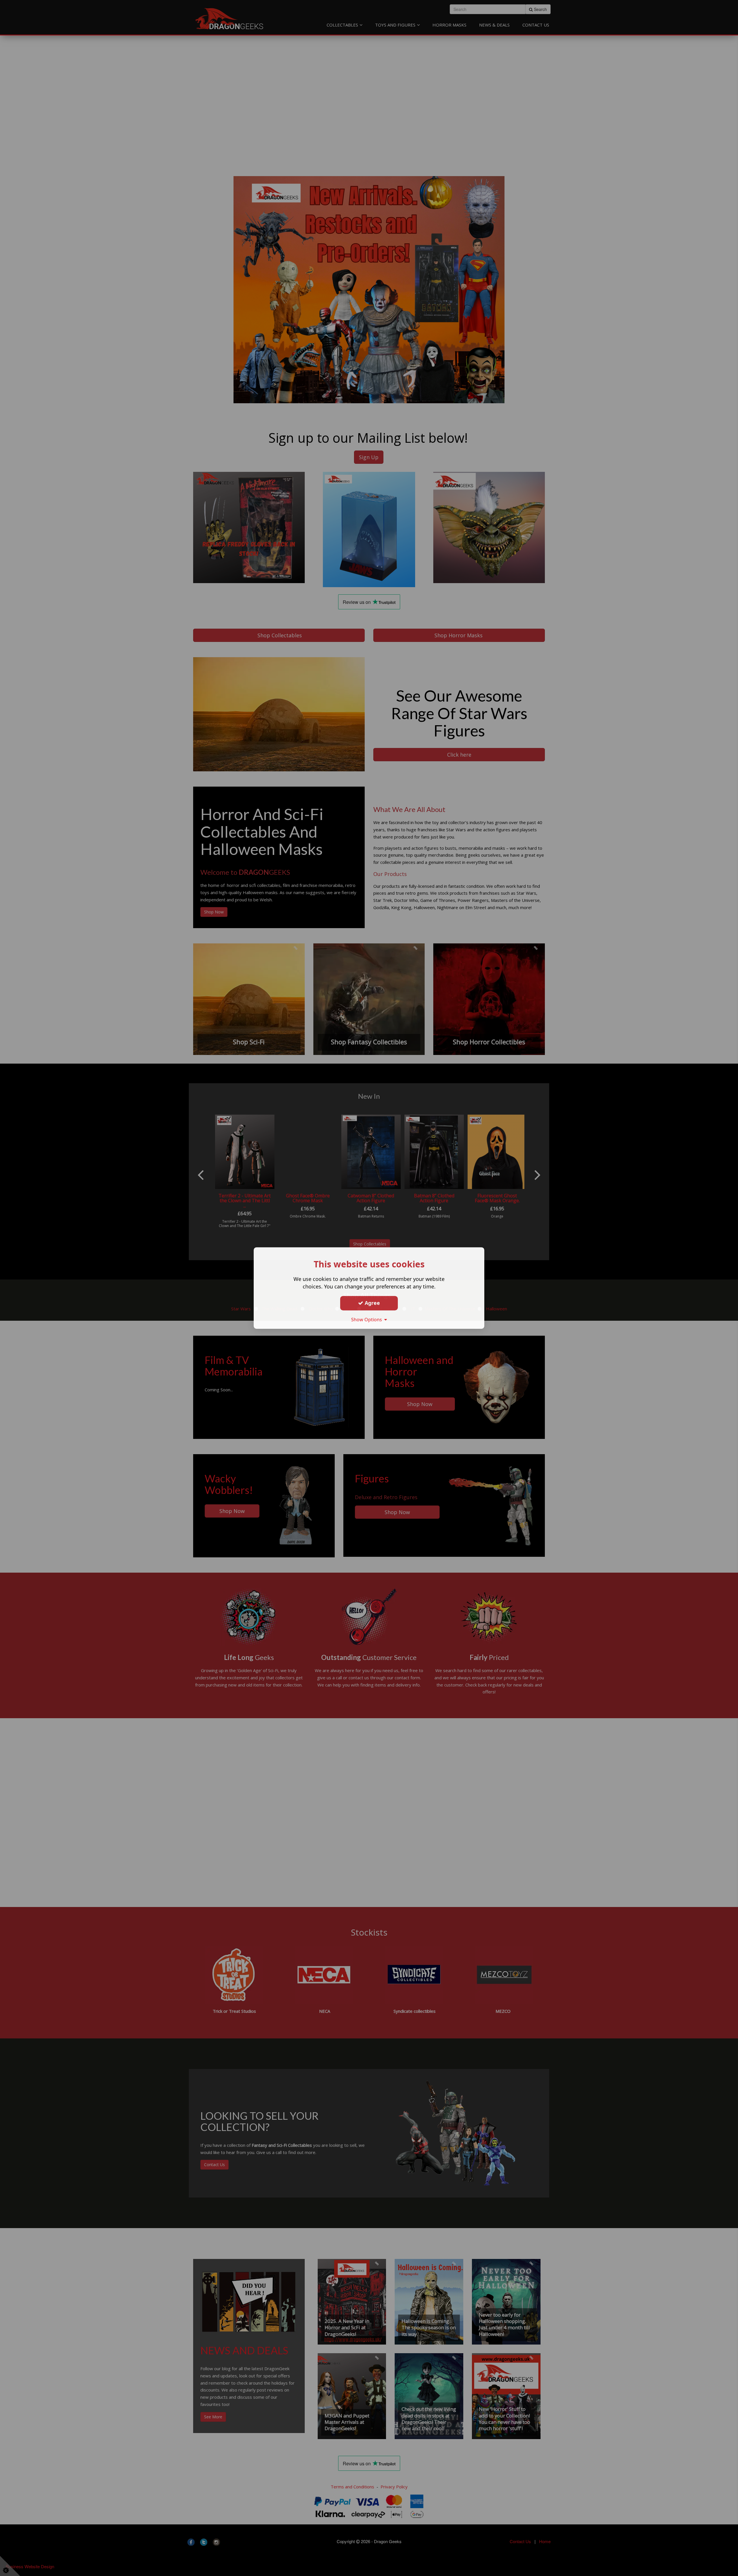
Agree (372, 1303)
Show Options (368, 1320)
